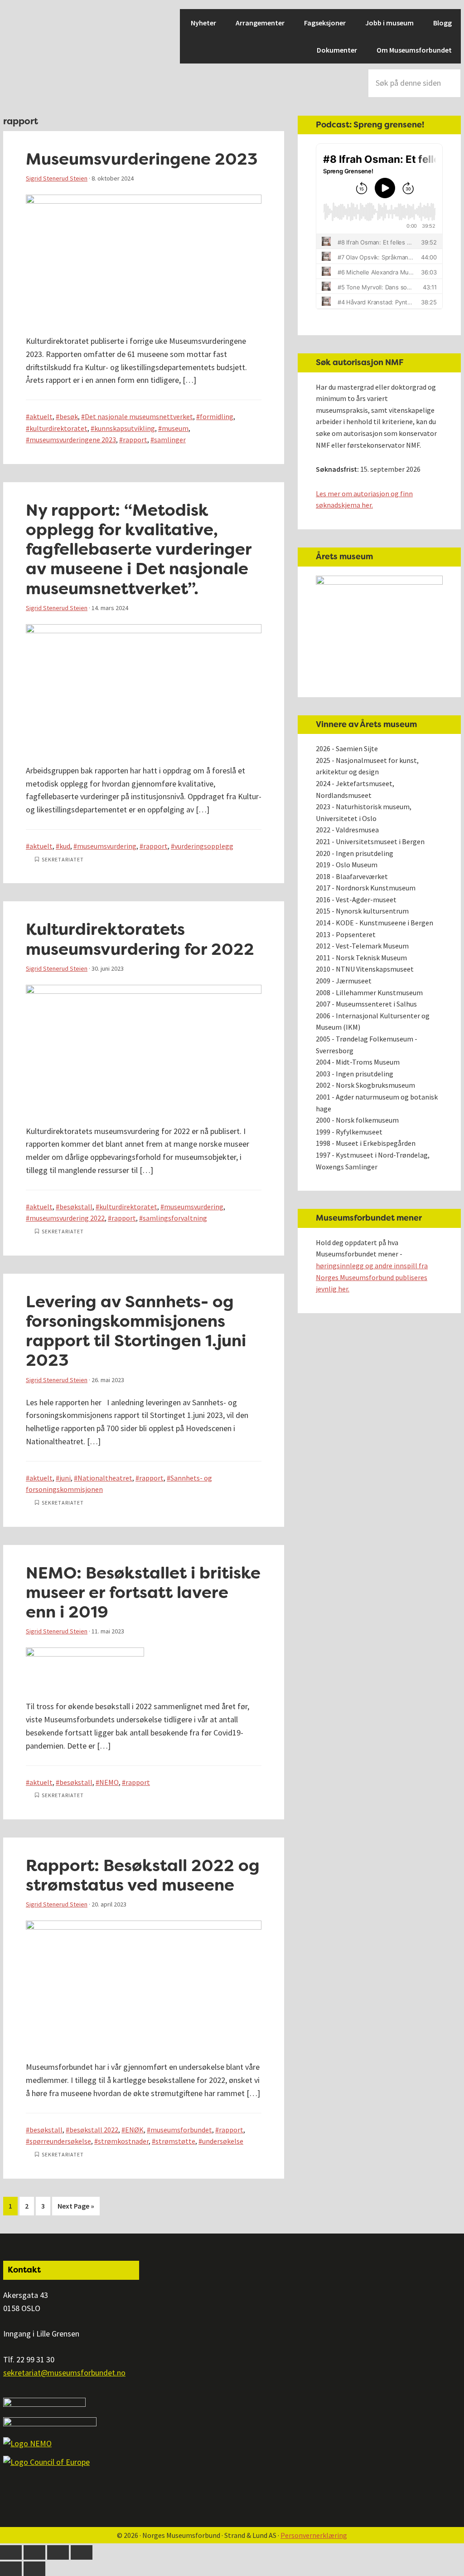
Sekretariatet (63, 859)
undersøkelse (223, 2141)
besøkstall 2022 (94, 2130)
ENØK (134, 2130)
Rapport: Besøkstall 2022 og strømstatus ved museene (143, 1875)
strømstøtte (175, 2141)
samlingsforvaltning (175, 1218)
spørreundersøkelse (60, 2141)
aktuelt (41, 416)
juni (65, 1478)
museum (175, 428)
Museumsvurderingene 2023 (142, 159)
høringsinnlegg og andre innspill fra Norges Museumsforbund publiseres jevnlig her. (372, 1277)
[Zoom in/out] (82, 2552)
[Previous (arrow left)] (11, 2569)
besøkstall (76, 1207)
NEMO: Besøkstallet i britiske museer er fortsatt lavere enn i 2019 (143, 1592)
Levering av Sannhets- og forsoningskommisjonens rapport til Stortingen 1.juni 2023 (136, 1331)
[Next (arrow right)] (34, 2569)
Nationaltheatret (105, 1478)
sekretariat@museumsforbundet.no (64, 2373)
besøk (69, 416)
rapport (135, 440)
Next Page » (76, 2208)
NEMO (109, 1782)
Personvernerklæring (314, 2535)
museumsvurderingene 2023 (73, 440)
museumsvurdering (107, 846)
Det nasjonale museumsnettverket (139, 416)
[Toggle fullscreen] (58, 2552)
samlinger (170, 440)
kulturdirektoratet (58, 428)
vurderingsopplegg (204, 846)
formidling (217, 416)
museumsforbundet (181, 2130)
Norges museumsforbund (35, 41)
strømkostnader (123, 2141)
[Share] (34, 2552)
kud (65, 846)
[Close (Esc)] (11, 2552)
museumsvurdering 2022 (67, 1218)
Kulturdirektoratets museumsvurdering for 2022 (140, 939)
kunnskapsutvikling (125, 428)
